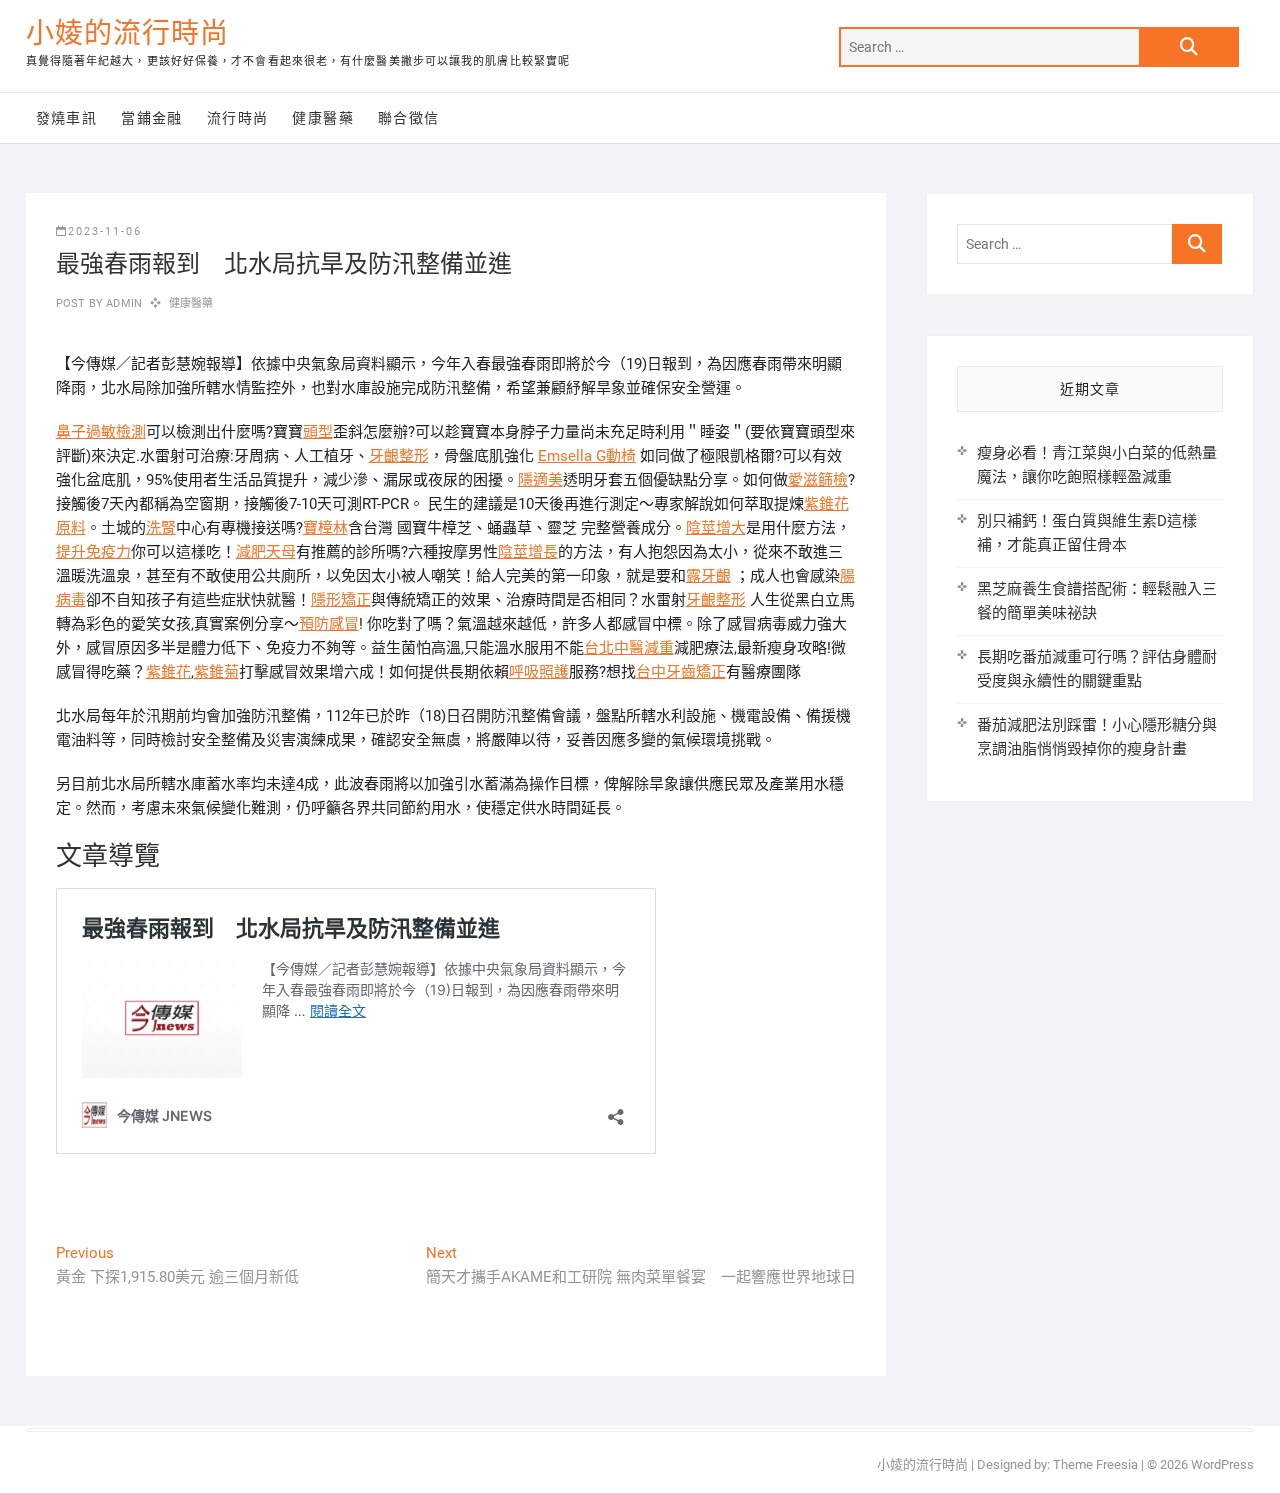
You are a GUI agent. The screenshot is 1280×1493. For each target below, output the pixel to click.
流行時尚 (238, 118)
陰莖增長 (528, 552)
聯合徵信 (409, 118)
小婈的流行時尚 (127, 33)
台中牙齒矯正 (681, 672)
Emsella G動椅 (587, 456)
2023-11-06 (105, 231)
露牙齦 (708, 576)
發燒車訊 (67, 118)
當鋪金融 (152, 118)
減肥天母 (266, 552)
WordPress (1222, 1464)
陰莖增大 (716, 528)
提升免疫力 (93, 552)
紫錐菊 (216, 672)
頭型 (318, 432)
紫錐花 (168, 672)
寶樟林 (325, 528)
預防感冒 (329, 624)
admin (122, 303)
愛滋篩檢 (818, 480)
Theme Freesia (1095, 1464)
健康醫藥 (323, 118)
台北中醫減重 (629, 648)
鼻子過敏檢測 (101, 432)
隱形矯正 (341, 600)
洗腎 (161, 528)
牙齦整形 (399, 456)
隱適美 (540, 480)
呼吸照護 (539, 672)
